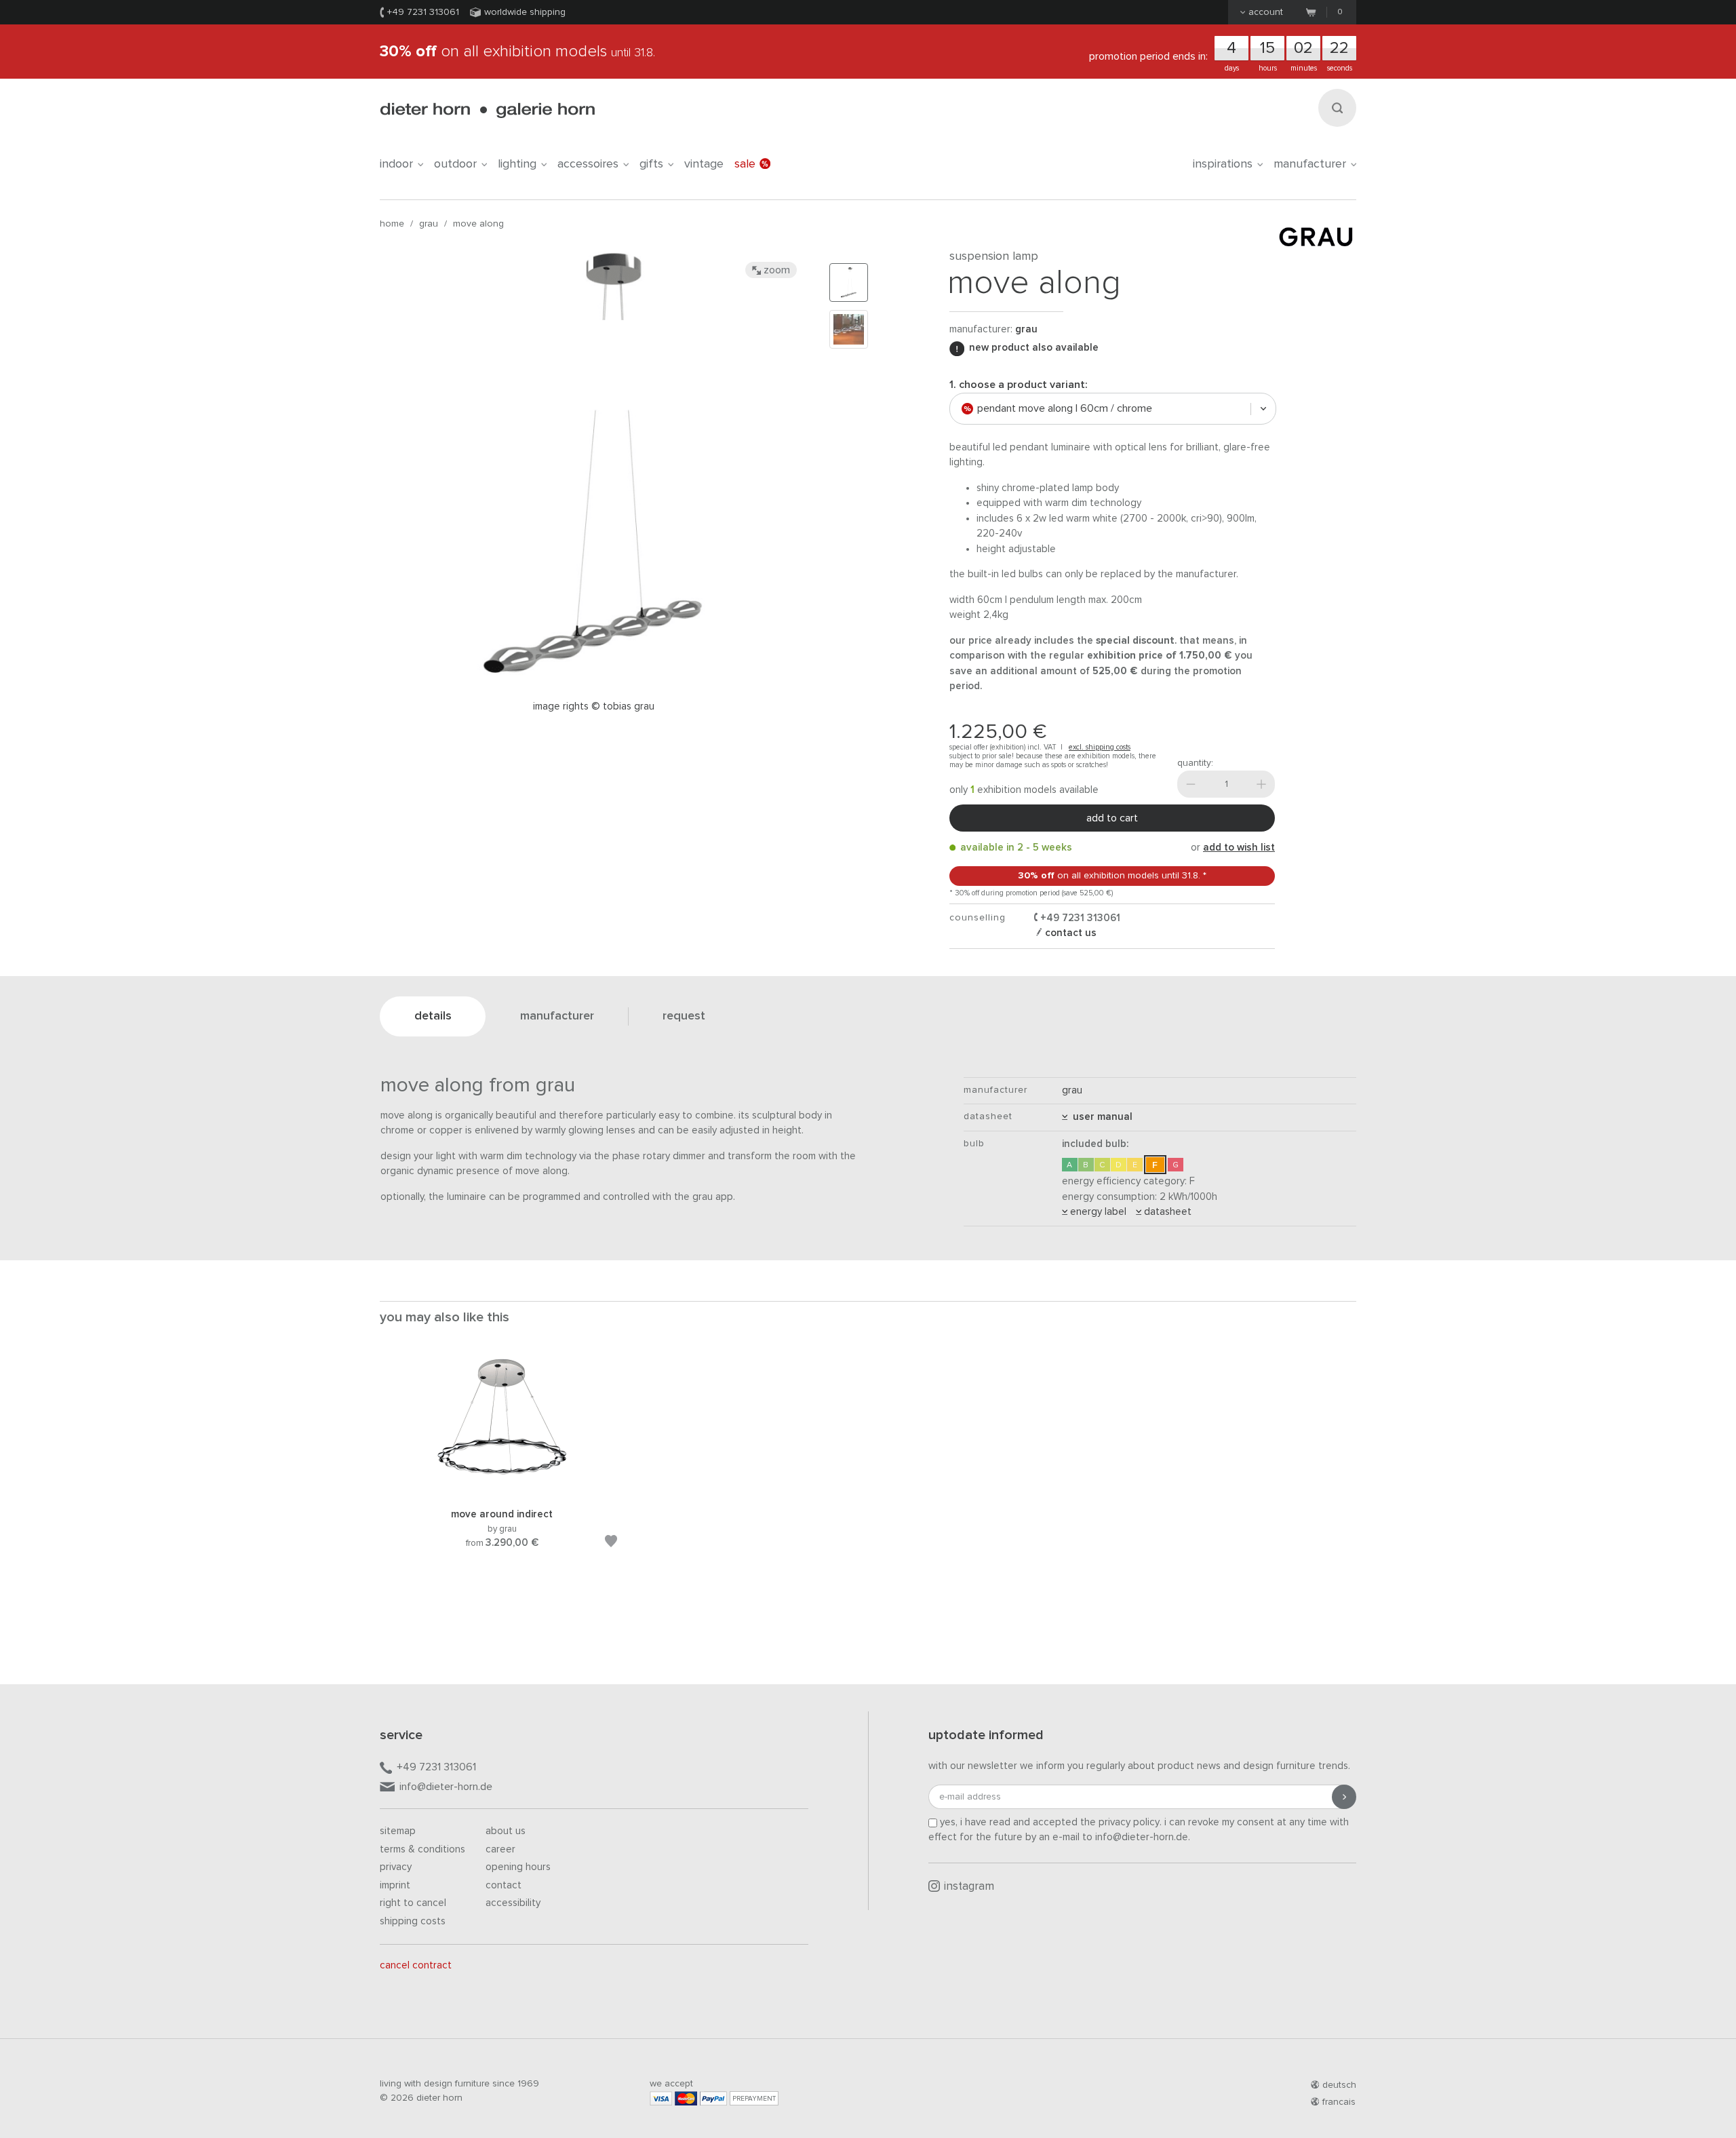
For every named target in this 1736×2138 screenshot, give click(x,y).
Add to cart (1112, 818)
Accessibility (513, 1903)
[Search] (1337, 108)
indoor (396, 164)
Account (1266, 12)
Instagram (969, 1887)
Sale (745, 164)
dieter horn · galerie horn (487, 110)
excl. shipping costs (1100, 747)
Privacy (396, 1867)
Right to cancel (413, 1903)
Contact (504, 1885)
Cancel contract (416, 1965)
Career (500, 1849)
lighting (517, 164)
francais (1339, 2102)
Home (392, 224)
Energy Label (1097, 1212)
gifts (651, 164)
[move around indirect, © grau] (502, 1491)
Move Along (478, 224)
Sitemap (398, 1831)
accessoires (588, 164)
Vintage (704, 164)
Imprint (395, 1885)
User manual (1100, 1117)
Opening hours (518, 1867)
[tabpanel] (502, 1469)
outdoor (455, 164)
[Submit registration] (1344, 1797)
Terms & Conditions (422, 1849)
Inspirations (1223, 164)
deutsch (1339, 2085)
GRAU (429, 224)
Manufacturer (1310, 164)
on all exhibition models (517, 52)
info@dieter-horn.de (446, 1787)
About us (506, 1831)
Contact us (1069, 933)
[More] (1261, 784)
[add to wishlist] (611, 1543)
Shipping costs (413, 1921)
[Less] (1191, 784)
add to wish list (1239, 848)
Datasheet (1166, 1212)
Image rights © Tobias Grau (594, 706)
